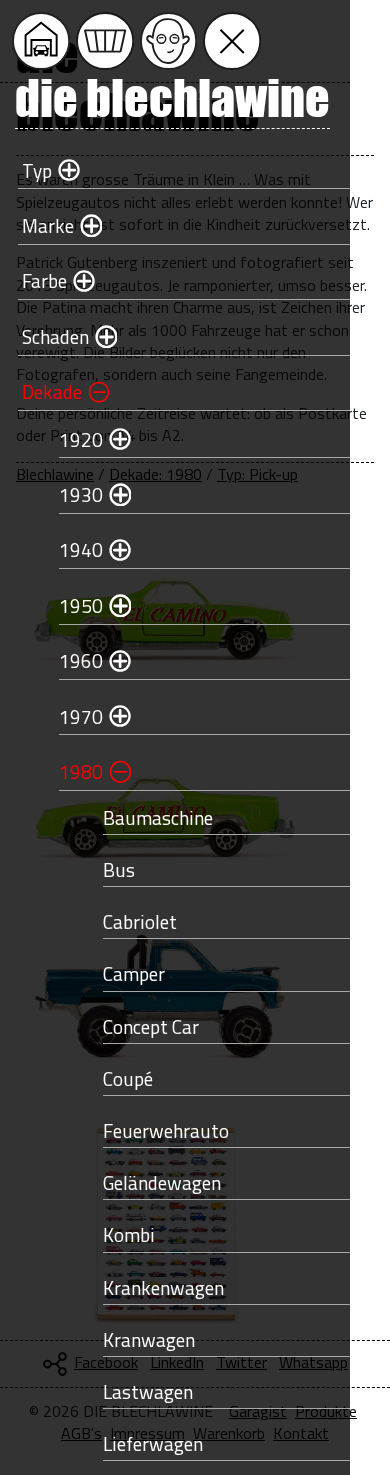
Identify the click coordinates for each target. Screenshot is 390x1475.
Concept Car (151, 1026)
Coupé (128, 1078)
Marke (48, 225)
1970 (81, 716)
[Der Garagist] (169, 41)
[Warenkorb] (105, 41)
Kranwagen (149, 1339)
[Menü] (232, 41)
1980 (81, 771)
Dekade (52, 391)
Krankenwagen (163, 1287)
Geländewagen (162, 1182)
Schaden (55, 336)
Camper (134, 973)
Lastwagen (148, 1391)
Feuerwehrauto (166, 1130)
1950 (81, 605)
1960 (81, 660)
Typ (37, 170)
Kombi (129, 1234)
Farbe (44, 280)
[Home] (41, 41)
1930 (81, 494)
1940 (81, 549)
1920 (81, 439)
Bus (119, 869)
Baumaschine (158, 817)
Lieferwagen (153, 1443)
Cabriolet (140, 921)
